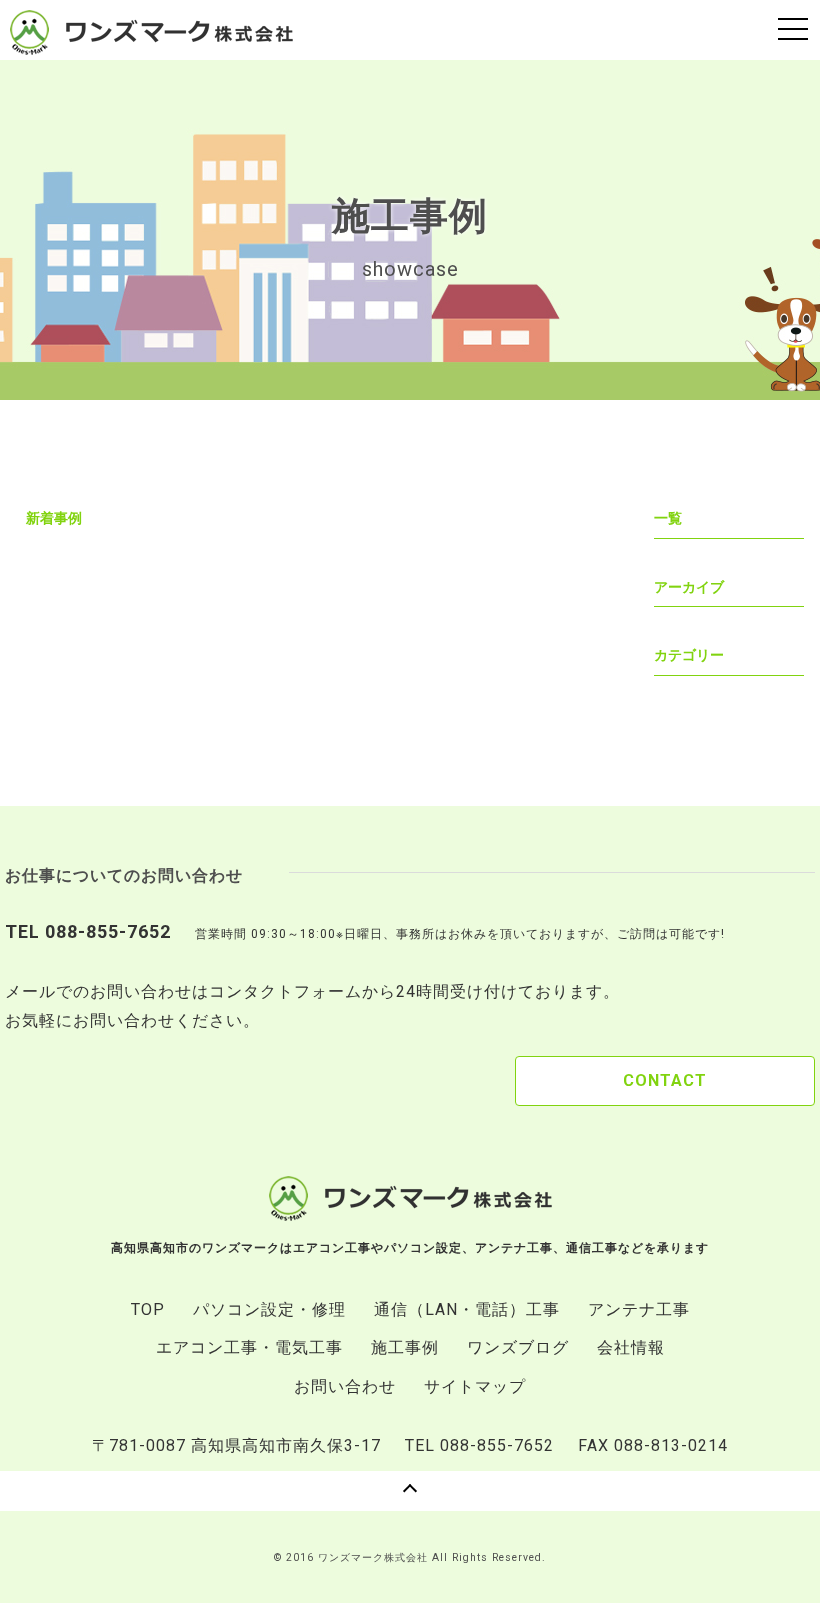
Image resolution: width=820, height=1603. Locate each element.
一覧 (668, 518)
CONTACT (665, 1080)
